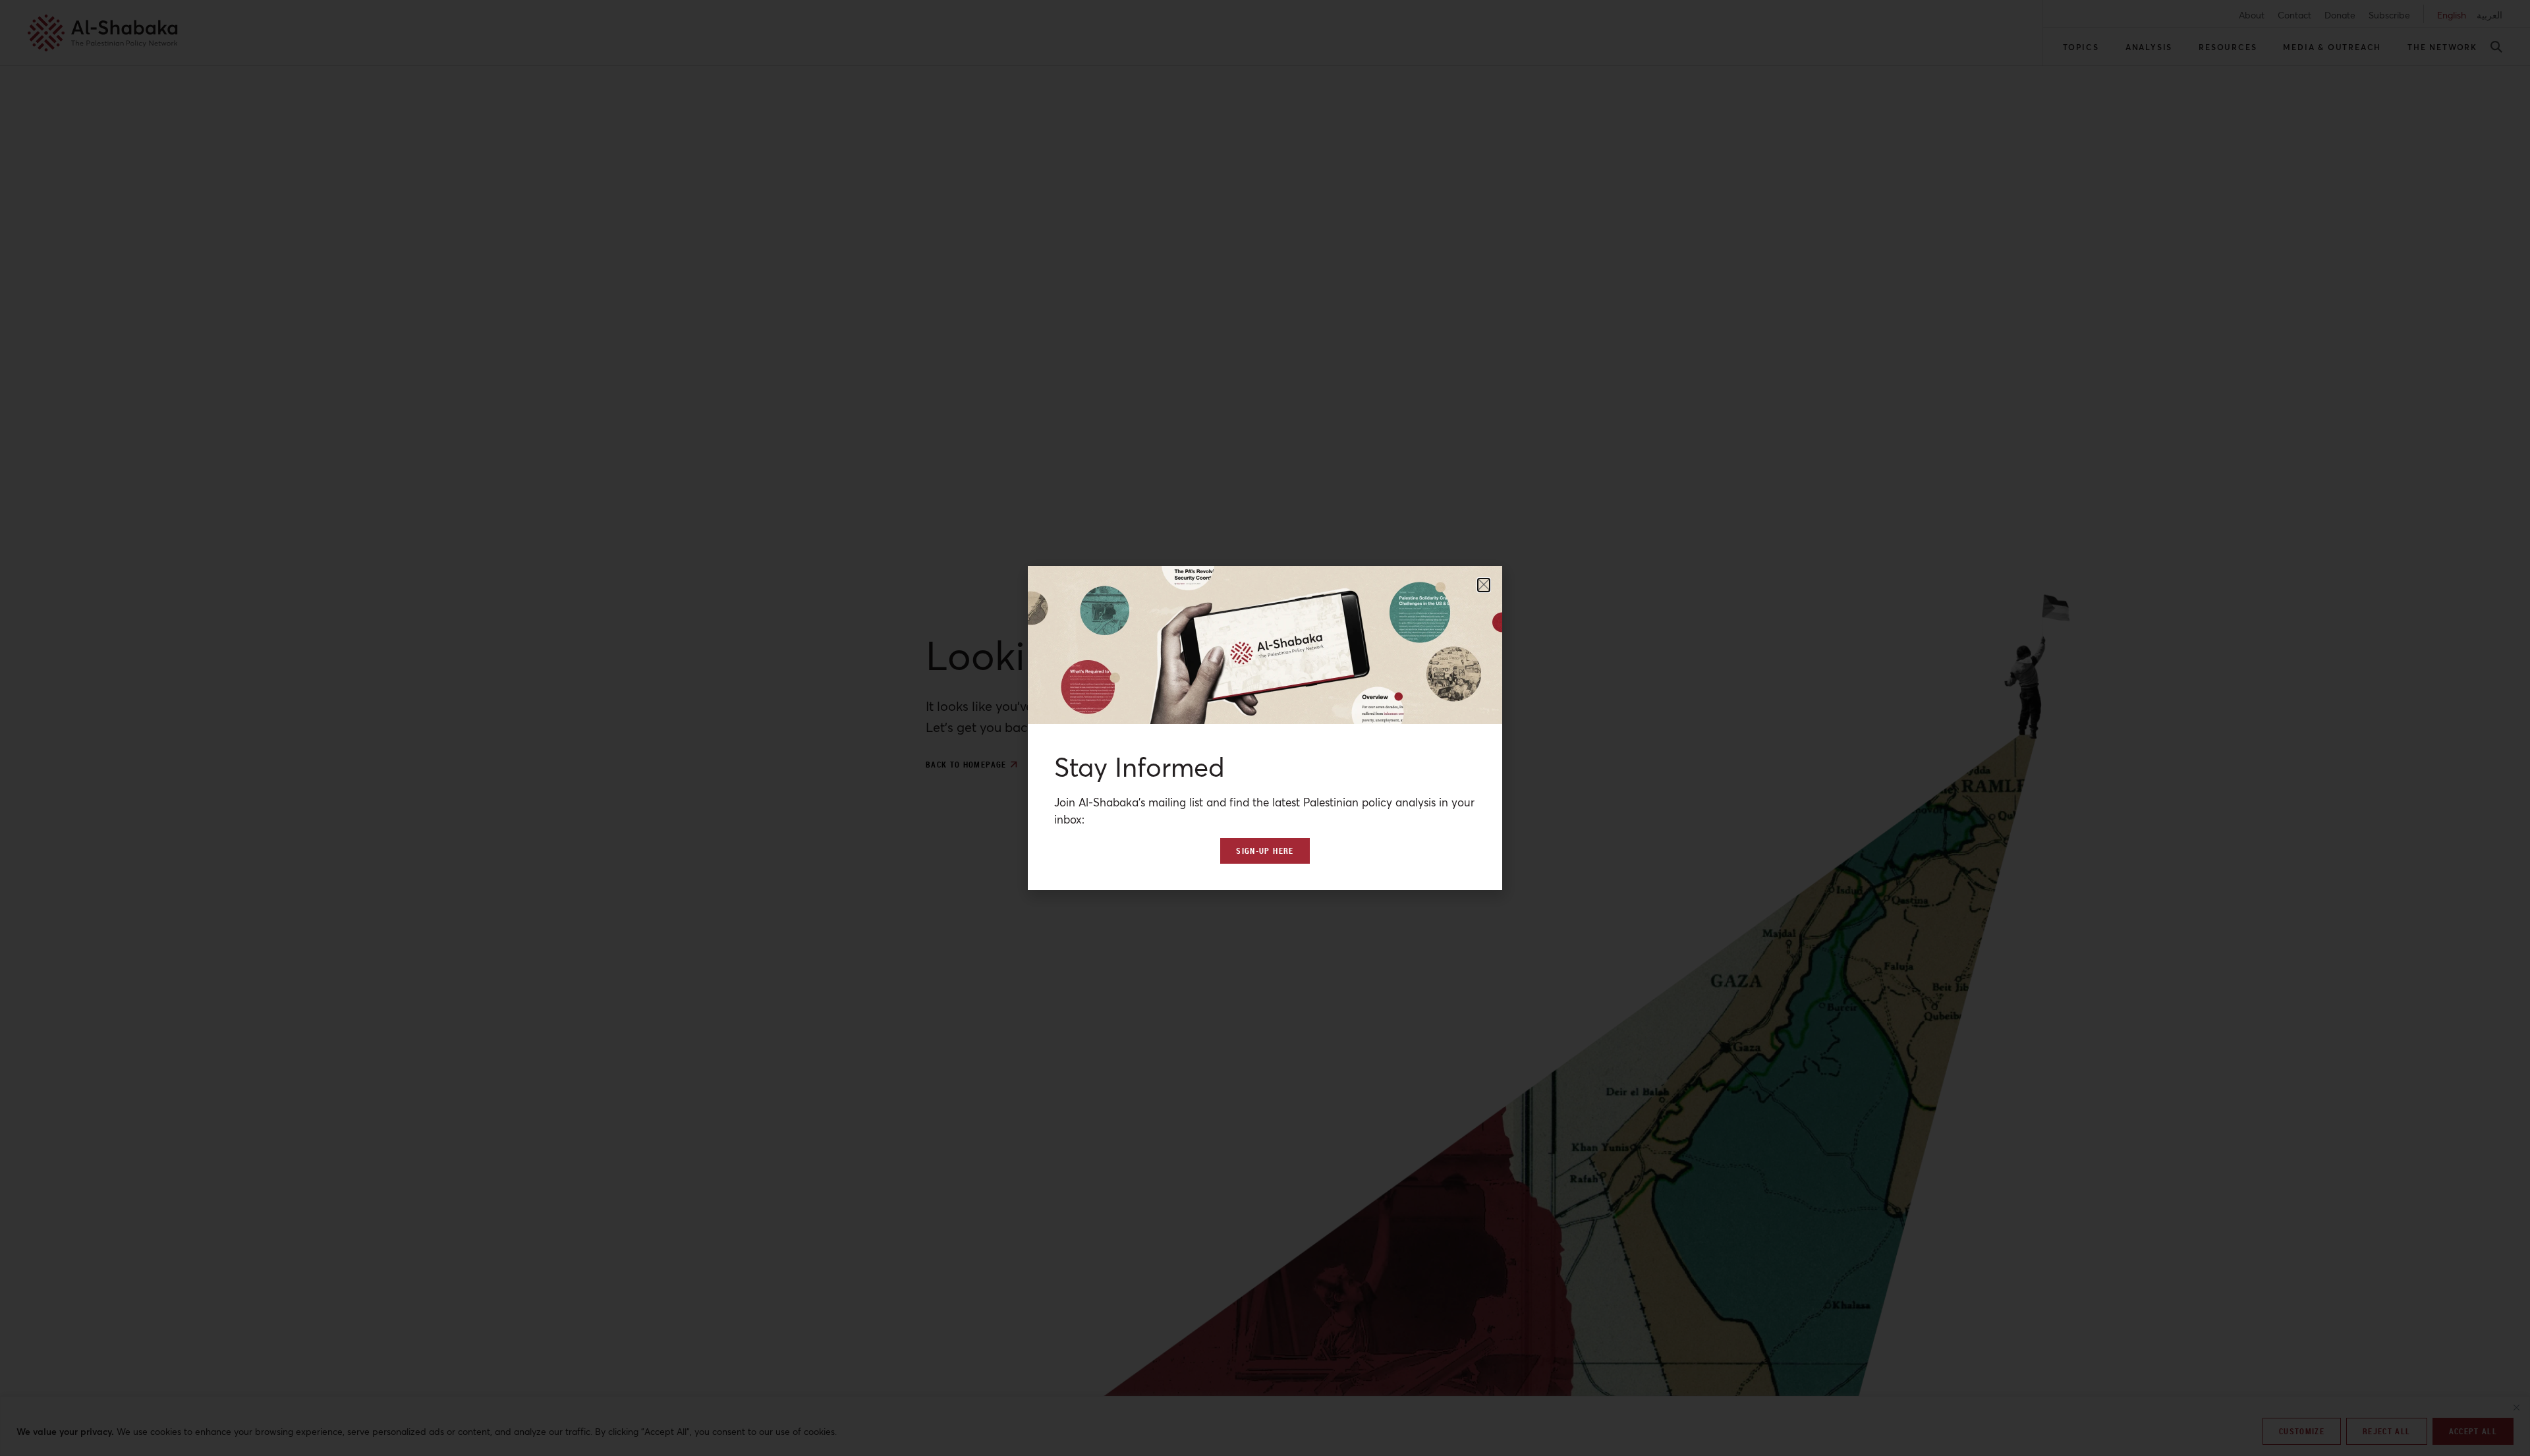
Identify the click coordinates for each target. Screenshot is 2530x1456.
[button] (1484, 585)
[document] (1265, 728)
